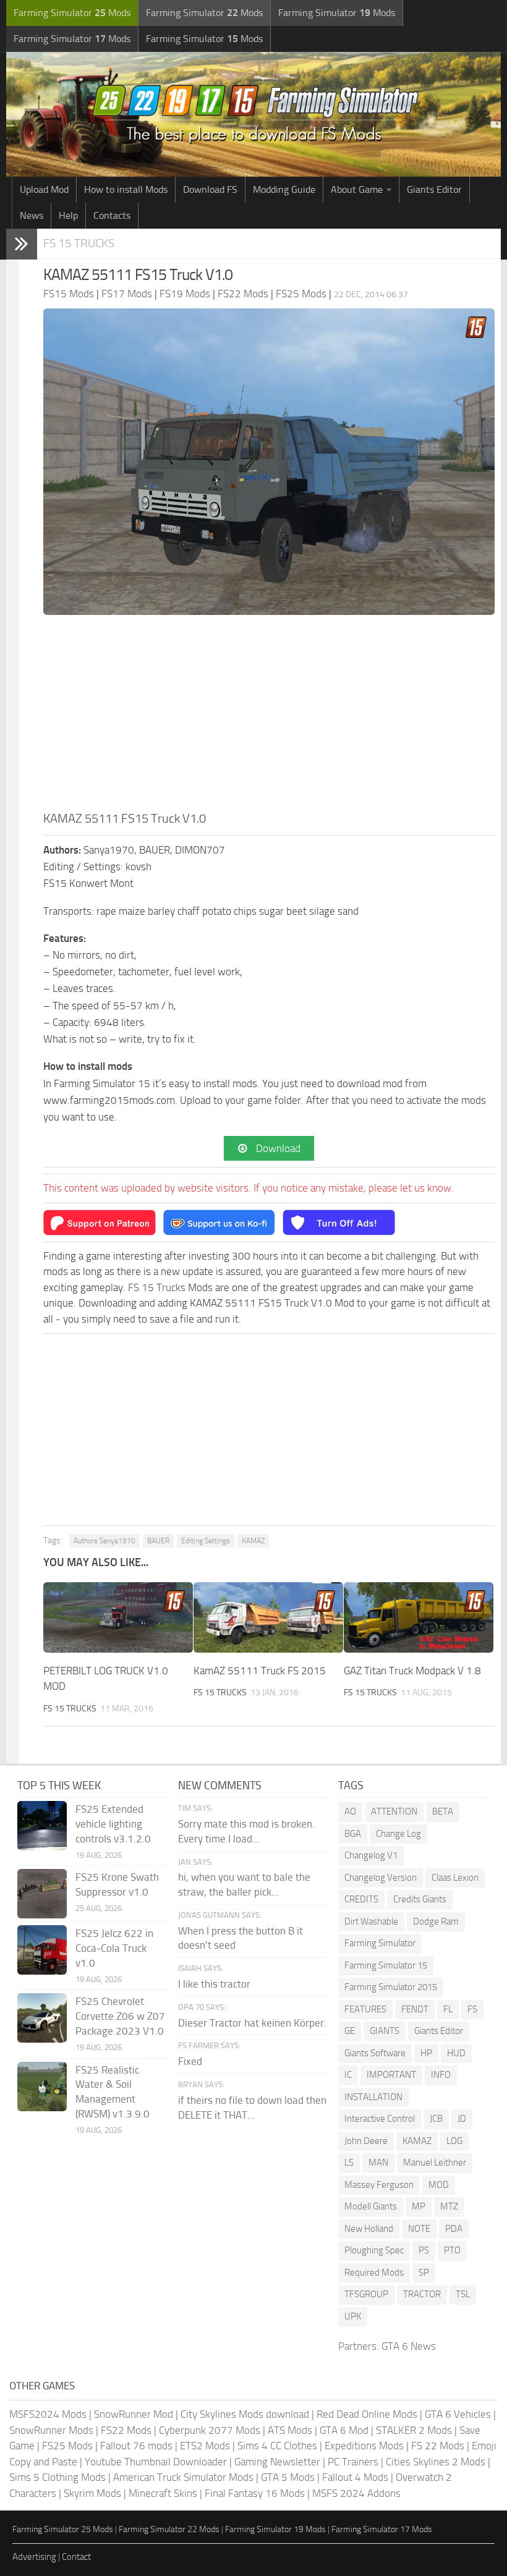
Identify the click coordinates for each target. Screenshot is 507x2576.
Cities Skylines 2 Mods (436, 2462)
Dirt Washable (371, 1921)
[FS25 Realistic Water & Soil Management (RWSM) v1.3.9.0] (42, 2087)
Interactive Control (380, 2119)
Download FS (210, 189)
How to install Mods (126, 189)
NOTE (419, 2229)
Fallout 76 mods (136, 2446)
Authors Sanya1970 (104, 1541)
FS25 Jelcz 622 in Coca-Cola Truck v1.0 (114, 1948)
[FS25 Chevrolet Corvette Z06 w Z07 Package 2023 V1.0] (42, 2018)
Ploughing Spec (374, 2250)
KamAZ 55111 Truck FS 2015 (260, 1671)
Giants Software (375, 2053)
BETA (443, 1811)
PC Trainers (353, 2462)
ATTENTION (394, 1811)
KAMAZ (253, 1541)
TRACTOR (422, 2294)
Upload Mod (44, 189)
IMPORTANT (391, 2075)
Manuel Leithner (435, 2163)
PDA (454, 2229)
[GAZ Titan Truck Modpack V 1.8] (419, 1617)
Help (68, 215)
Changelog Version (381, 1878)
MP (419, 2206)
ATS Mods (290, 2430)
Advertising (34, 2557)
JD (462, 2119)
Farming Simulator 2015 (391, 1987)
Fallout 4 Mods (355, 2477)
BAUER (158, 1541)
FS (472, 2009)
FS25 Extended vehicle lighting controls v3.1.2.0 (113, 1824)
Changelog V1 (371, 1855)
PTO (452, 2250)
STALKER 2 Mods (414, 2430)
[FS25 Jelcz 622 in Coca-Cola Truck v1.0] (42, 1950)
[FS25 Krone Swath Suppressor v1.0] (42, 1894)
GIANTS (385, 2031)
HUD (456, 2053)
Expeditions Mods (364, 2446)
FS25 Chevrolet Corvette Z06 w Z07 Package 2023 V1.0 (120, 2016)
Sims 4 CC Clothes (277, 2446)
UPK (353, 2316)
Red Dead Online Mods (367, 2414)
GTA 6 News (409, 2346)
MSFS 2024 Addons (356, 2493)
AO (350, 1811)
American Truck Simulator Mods (183, 2477)
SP (424, 2273)
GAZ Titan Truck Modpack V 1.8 (412, 1671)
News (32, 215)
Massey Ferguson (379, 2185)
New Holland (369, 2229)
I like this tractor (214, 1984)
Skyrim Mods (92, 2493)
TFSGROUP (366, 2294)
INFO (441, 2075)
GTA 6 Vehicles (458, 2414)
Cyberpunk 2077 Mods (210, 2430)
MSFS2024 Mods (48, 2414)
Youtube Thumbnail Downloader (156, 2462)
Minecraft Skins (163, 2493)
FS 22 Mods (438, 2446)
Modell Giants (371, 2206)
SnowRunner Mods (51, 2430)
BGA (353, 1834)
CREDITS (361, 1899)
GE (350, 2031)
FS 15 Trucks (79, 243)
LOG (454, 2141)
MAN (378, 2163)
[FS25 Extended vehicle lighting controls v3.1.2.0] (42, 1826)
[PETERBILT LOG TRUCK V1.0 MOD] (118, 1617)
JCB (436, 2119)
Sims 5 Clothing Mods (58, 2477)
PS (424, 2250)
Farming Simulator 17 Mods (382, 2529)
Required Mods (374, 2273)
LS (349, 2163)
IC (348, 2075)
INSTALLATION (373, 2097)
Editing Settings (206, 1541)
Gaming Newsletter (277, 2462)
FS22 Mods (126, 2430)
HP (426, 2053)
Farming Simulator (380, 1943)
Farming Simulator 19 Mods (275, 2529)
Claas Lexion (455, 1878)
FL (448, 2009)
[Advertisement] (269, 716)
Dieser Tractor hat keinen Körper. (252, 2023)
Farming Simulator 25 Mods (63, 2529)
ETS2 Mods (205, 2446)
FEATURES (365, 2009)
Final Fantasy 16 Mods (255, 2493)
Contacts (112, 215)
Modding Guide (284, 189)
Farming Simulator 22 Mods (169, 2529)
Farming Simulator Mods (72, 13)
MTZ (449, 2206)
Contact (76, 2557)
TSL (463, 2294)
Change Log (398, 1834)
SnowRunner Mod (134, 2414)
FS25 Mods (67, 2446)
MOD (439, 2185)
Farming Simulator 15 (386, 1965)
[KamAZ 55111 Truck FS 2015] (268, 1617)
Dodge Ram (436, 1921)
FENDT (415, 2009)
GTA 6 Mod (344, 2430)
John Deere (366, 2141)
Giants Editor (434, 189)
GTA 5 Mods (288, 2477)
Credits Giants (420, 1899)
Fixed (190, 2061)
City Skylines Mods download (245, 2414)
